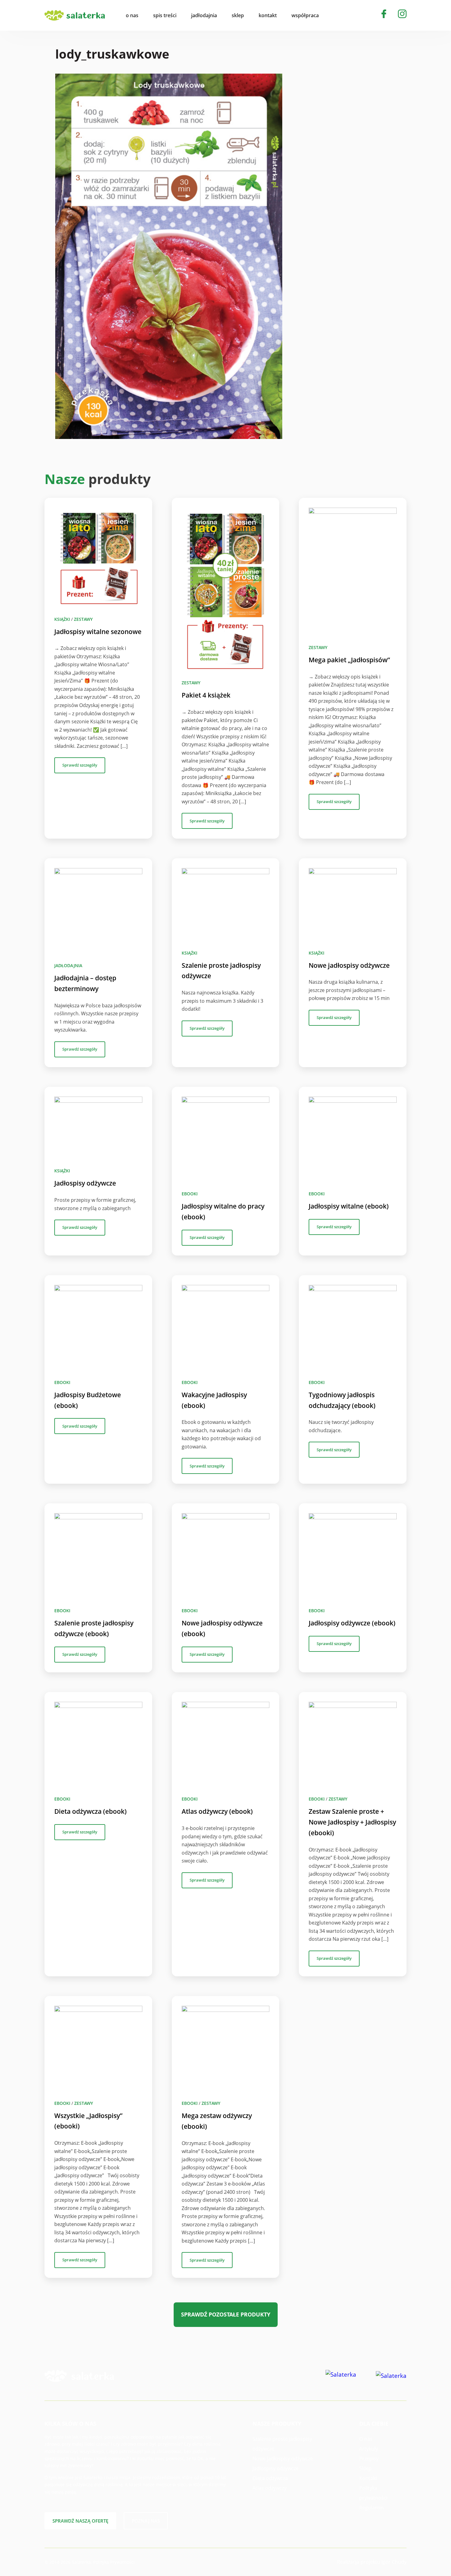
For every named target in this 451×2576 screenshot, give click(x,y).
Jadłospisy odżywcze (85, 1183)
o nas (132, 15)
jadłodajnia (204, 15)
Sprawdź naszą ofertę (80, 2521)
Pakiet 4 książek (206, 695)
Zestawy (83, 619)
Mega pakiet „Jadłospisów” (349, 660)
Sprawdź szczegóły (80, 765)
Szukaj (337, 15)
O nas (366, 2439)
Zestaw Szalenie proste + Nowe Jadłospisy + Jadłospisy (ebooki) (352, 1822)
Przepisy (369, 2459)
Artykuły (369, 2449)
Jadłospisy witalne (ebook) (349, 1206)
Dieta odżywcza (270, 2478)
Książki (62, 619)
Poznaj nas (146, 2521)
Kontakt (368, 2478)
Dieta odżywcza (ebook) (91, 1811)
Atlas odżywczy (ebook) (217, 1811)
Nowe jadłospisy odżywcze (349, 965)
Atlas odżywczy (270, 2488)
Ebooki (190, 1194)
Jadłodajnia (68, 965)
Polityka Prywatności (114, 2562)
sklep (238, 15)
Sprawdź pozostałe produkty (226, 2314)
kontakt (268, 15)
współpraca (305, 15)
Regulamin (372, 2508)
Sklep (365, 2468)
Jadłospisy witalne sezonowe (98, 632)
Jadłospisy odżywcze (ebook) (352, 1623)
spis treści (165, 15)
